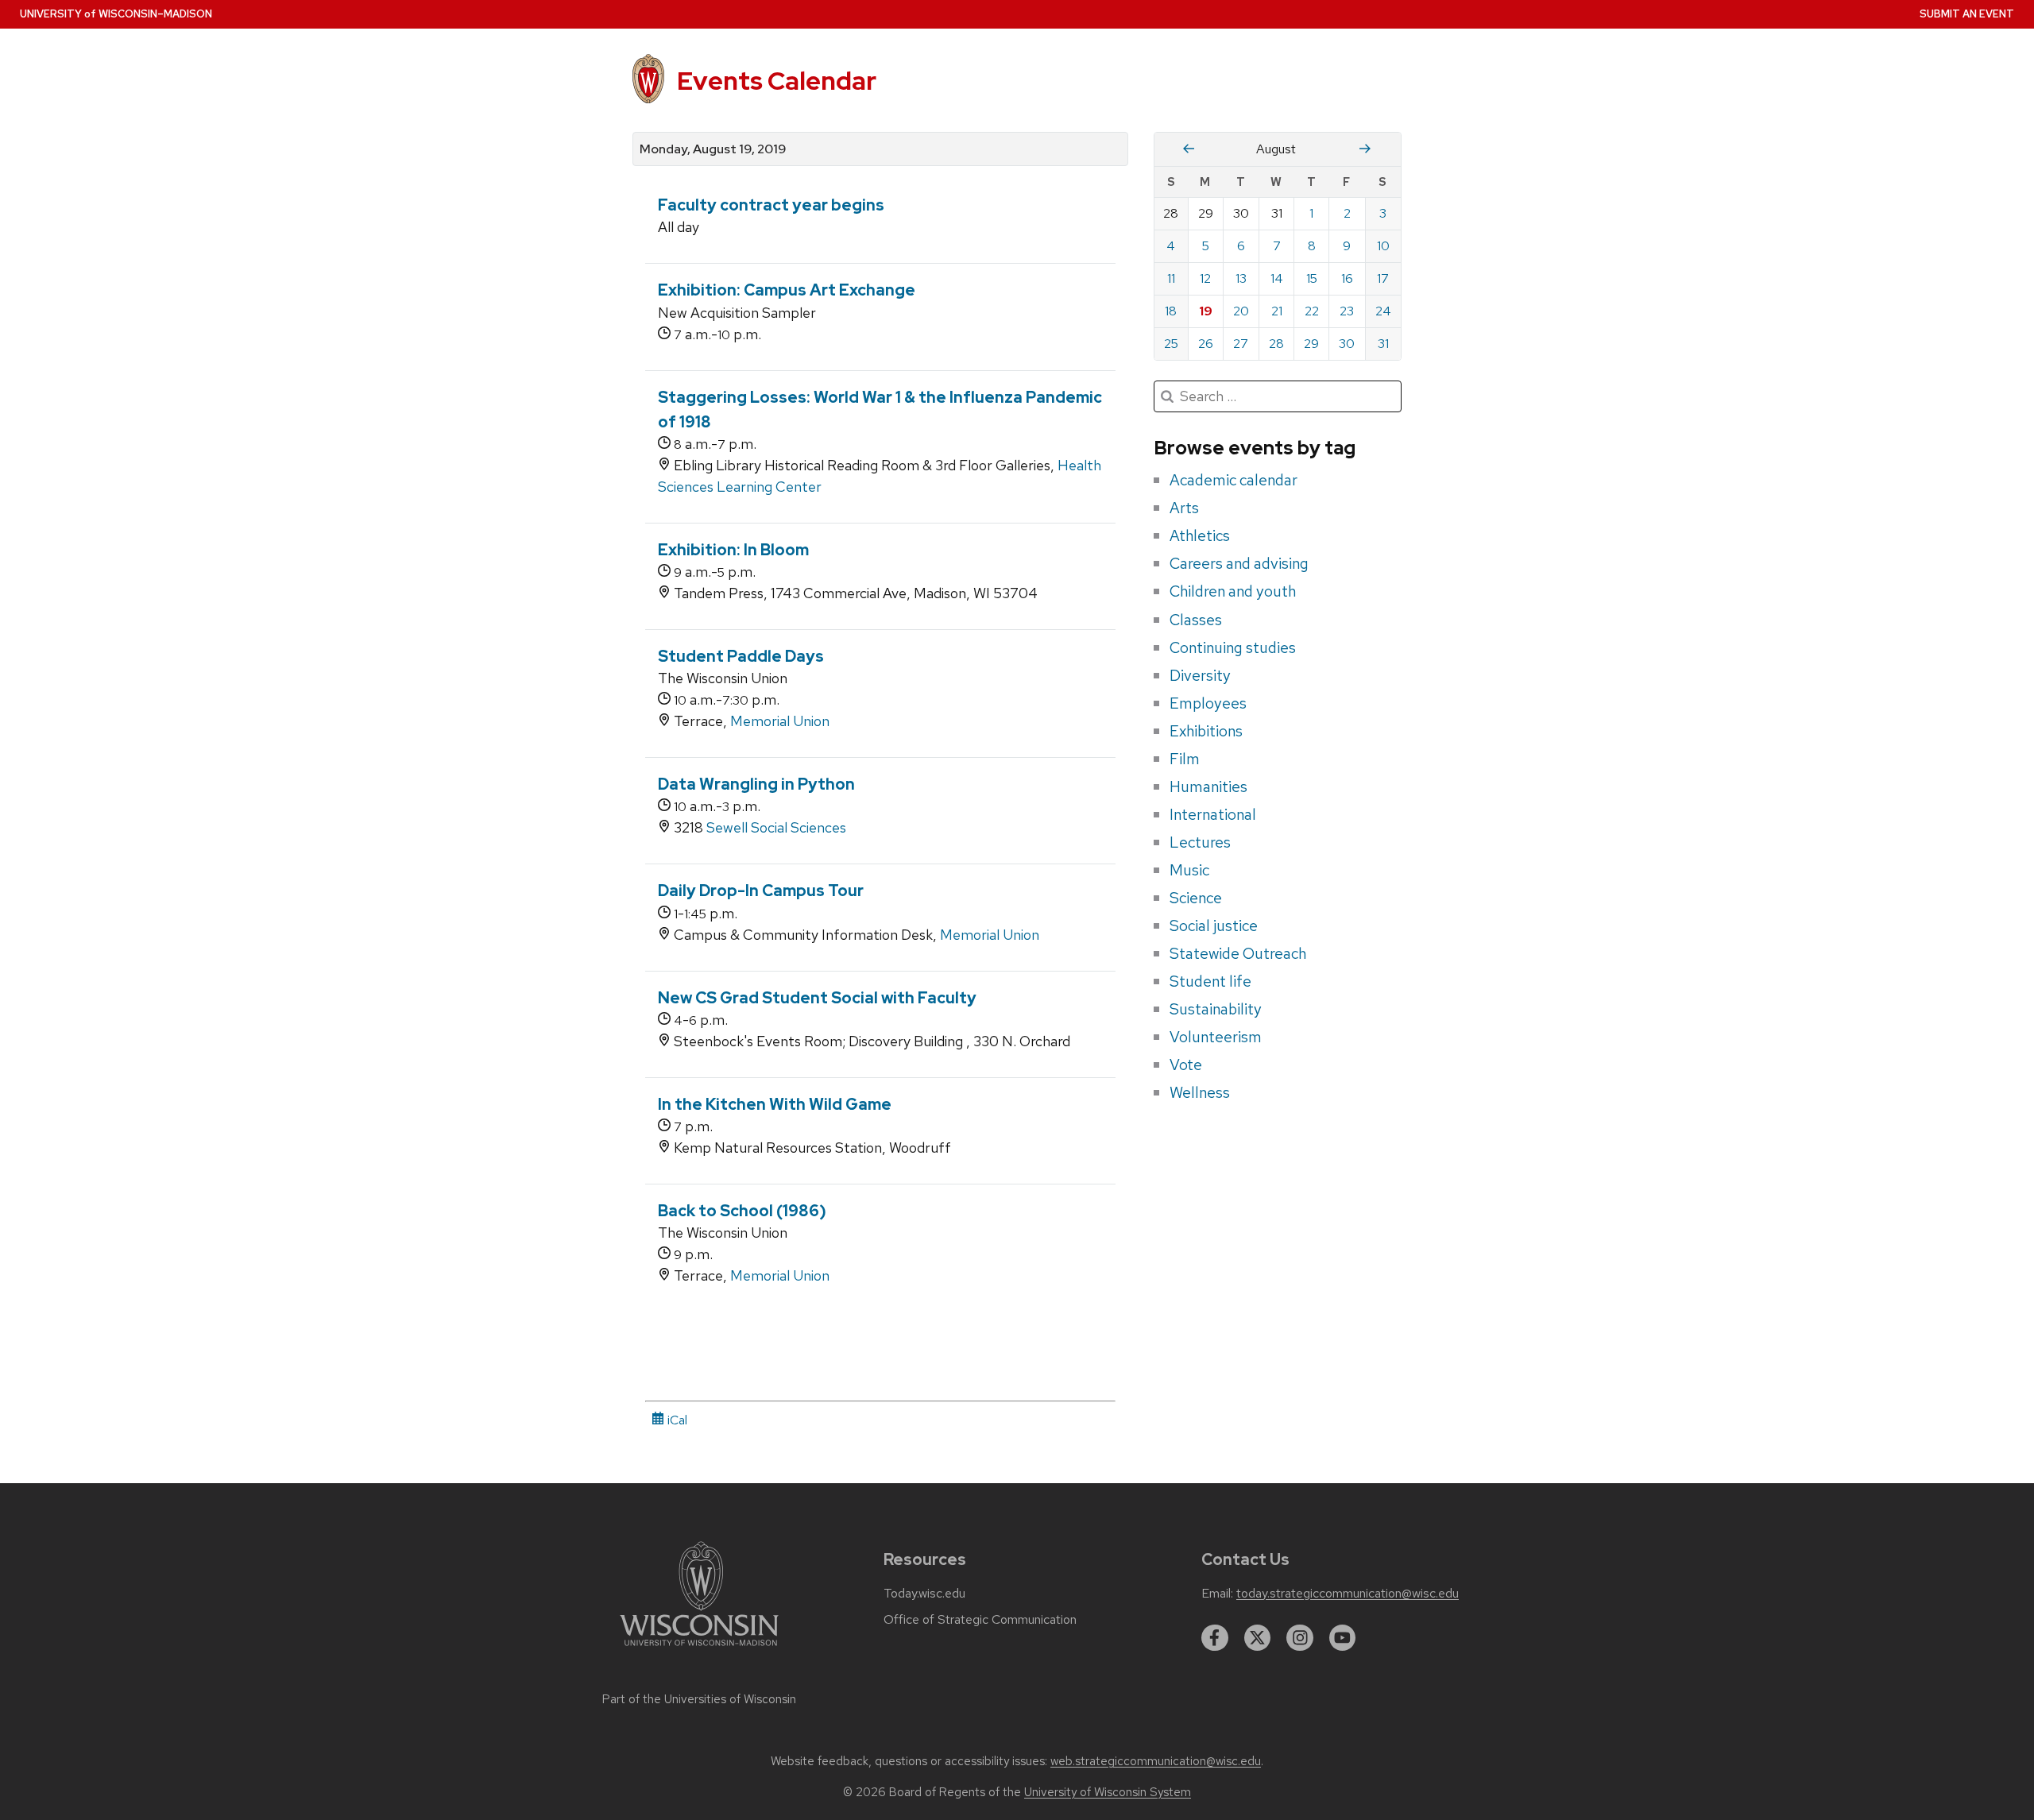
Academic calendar (1234, 480)
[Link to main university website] (699, 1649)
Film (1185, 759)
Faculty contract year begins (771, 205)
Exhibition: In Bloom (733, 550)
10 (1383, 246)
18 (1171, 311)
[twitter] (1258, 1638)
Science (1196, 898)
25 (1171, 344)
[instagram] (1300, 1638)
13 (1241, 278)
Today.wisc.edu (924, 1594)
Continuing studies (1233, 647)
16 (1347, 278)
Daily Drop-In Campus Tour (761, 891)
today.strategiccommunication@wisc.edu (1348, 1594)
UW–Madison (116, 14)
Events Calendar (777, 81)
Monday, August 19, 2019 (713, 149)
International (1213, 814)
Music (1189, 870)
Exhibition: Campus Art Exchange (787, 290)
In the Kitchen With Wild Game (775, 1104)
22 (1312, 311)
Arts (1184, 508)
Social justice (1214, 925)
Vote (1186, 1065)
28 (1276, 344)
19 (1206, 311)
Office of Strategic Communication (980, 1620)
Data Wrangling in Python (756, 784)
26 (1206, 344)
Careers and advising (1239, 563)
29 (1311, 344)
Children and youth (1233, 591)
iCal (676, 1420)
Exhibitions (1206, 731)
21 (1277, 311)
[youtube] (1343, 1638)
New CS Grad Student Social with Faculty (817, 998)
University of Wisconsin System (1108, 1792)
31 (1383, 344)
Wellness (1200, 1092)
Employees (1208, 703)
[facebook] (1215, 1638)
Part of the (699, 1699)
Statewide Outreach (1238, 953)
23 (1347, 311)
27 (1241, 344)
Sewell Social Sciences (776, 827)
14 (1277, 278)
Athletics (1200, 535)
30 (1347, 344)
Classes (1196, 620)
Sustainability (1216, 1009)
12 (1205, 278)
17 (1383, 278)
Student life (1210, 981)
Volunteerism (1216, 1037)
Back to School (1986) (742, 1211)
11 (1171, 278)
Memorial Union (780, 721)
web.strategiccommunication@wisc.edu (1156, 1761)
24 (1383, 311)
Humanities (1208, 786)
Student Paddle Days (741, 656)
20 (1241, 311)
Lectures (1200, 842)
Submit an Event (1967, 14)
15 (1312, 278)
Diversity (1200, 675)
